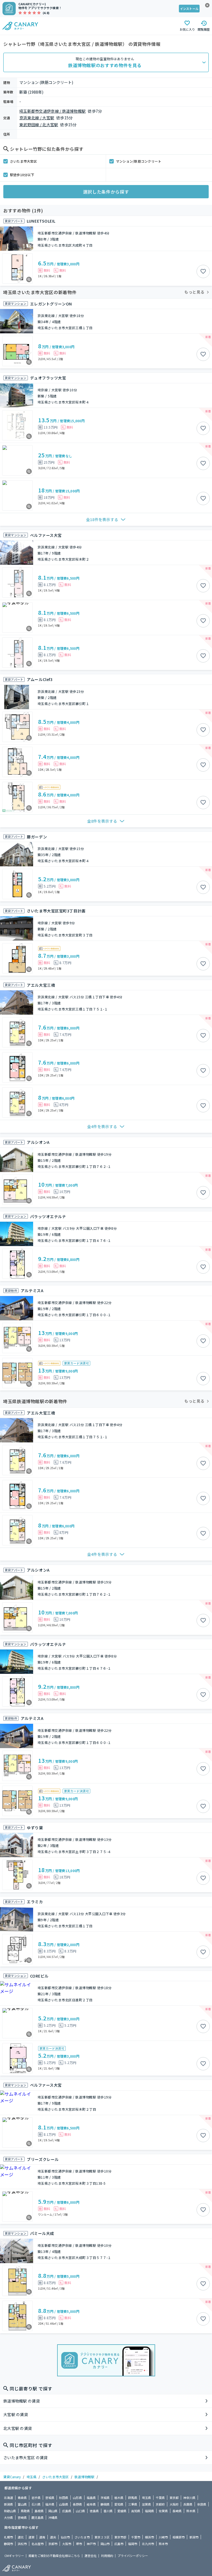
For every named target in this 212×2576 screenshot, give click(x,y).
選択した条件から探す (106, 192)
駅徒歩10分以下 (22, 175)
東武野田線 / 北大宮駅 (39, 125)
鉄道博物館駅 (84, 2477)
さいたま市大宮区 (23, 161)
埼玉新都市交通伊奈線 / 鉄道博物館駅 (52, 111)
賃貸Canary (12, 2477)
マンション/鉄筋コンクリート (139, 161)
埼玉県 (31, 2477)
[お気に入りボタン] (203, 271)
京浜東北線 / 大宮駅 (37, 118)
